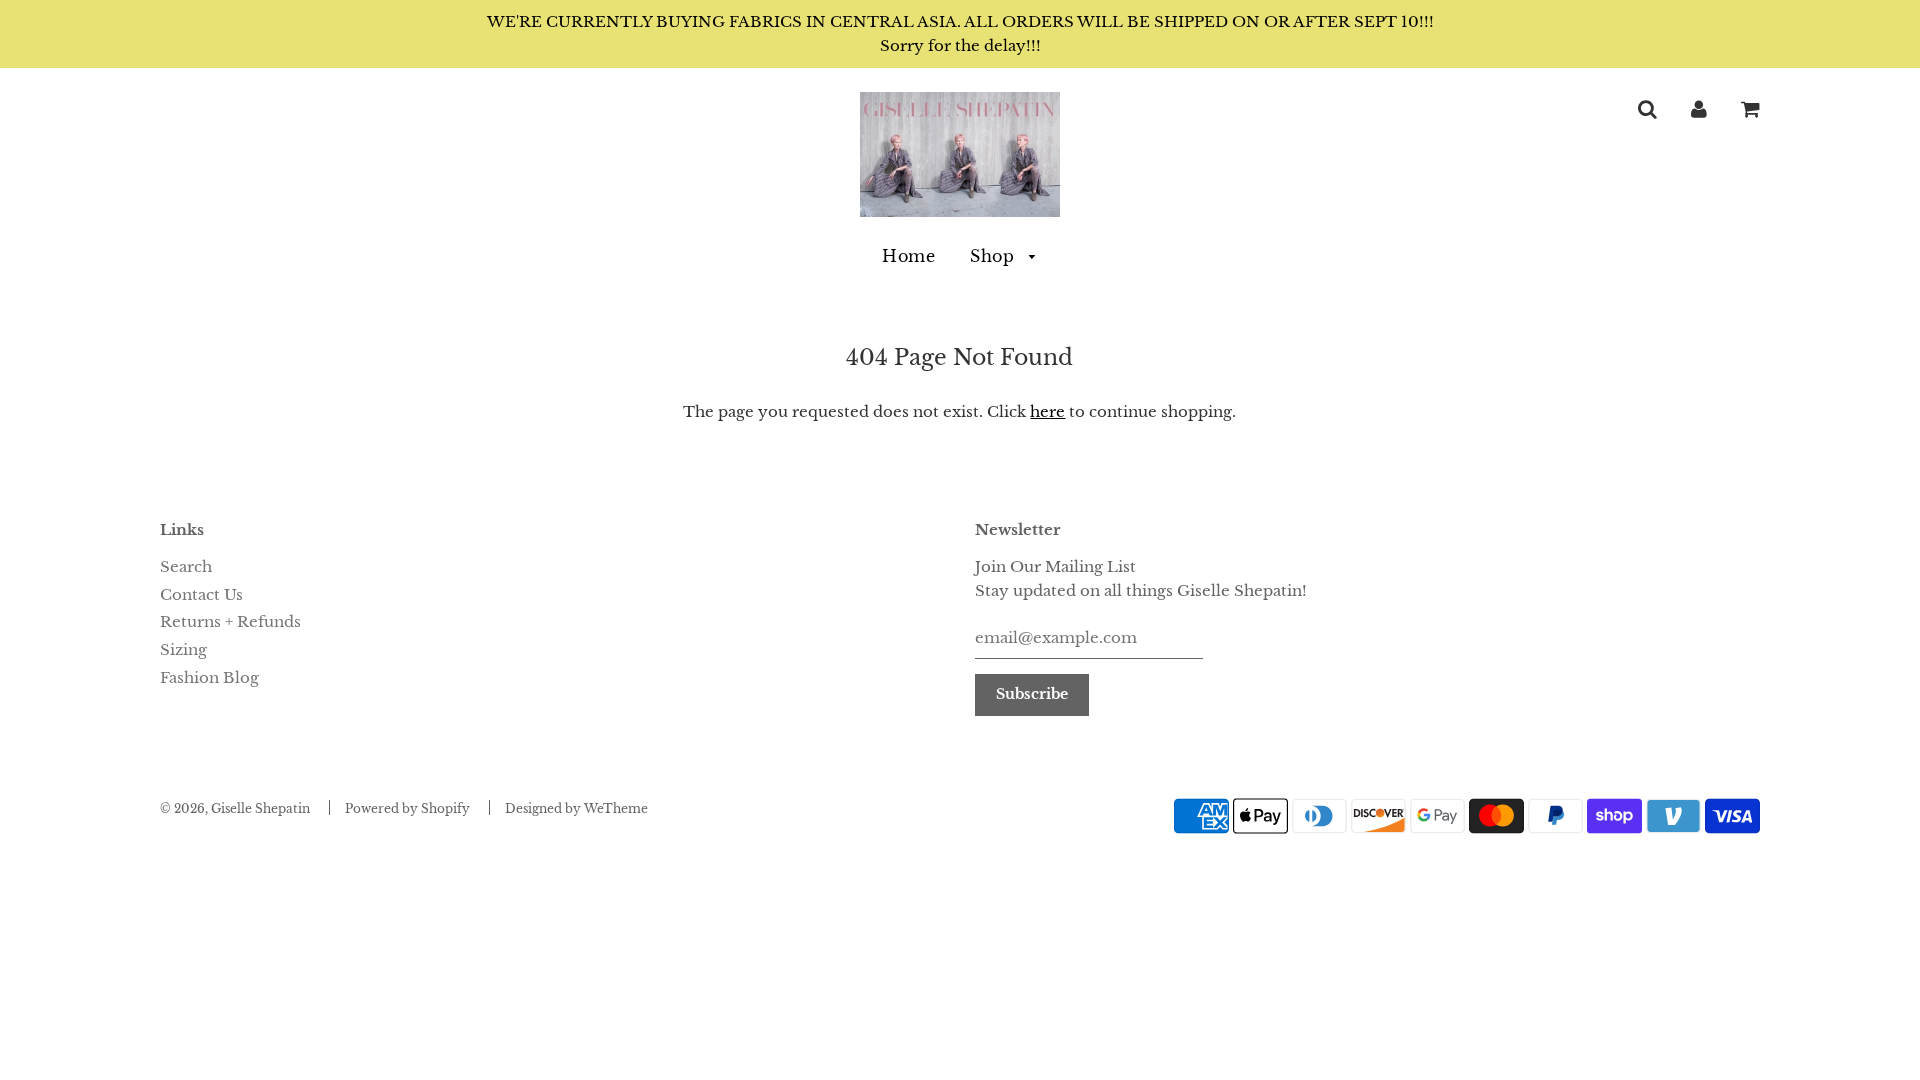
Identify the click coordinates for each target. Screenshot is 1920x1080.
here (1047, 411)
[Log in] (1699, 108)
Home (908, 256)
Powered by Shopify (407, 808)
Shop (995, 256)
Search (186, 566)
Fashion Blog (209, 677)
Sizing (183, 649)
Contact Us (201, 594)
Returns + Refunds (230, 621)
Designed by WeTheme (576, 808)
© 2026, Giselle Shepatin (235, 808)
